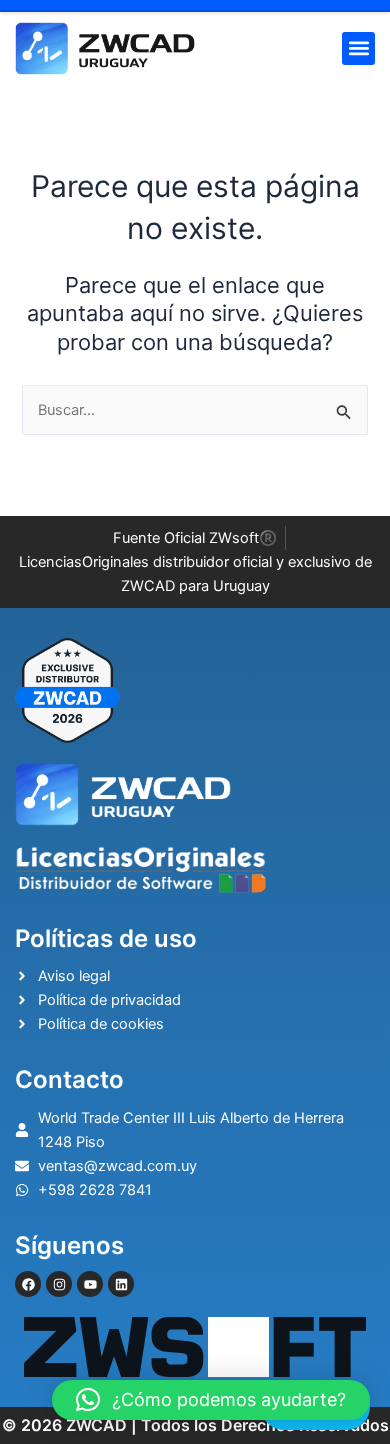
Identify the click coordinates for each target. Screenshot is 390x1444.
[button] (358, 48)
